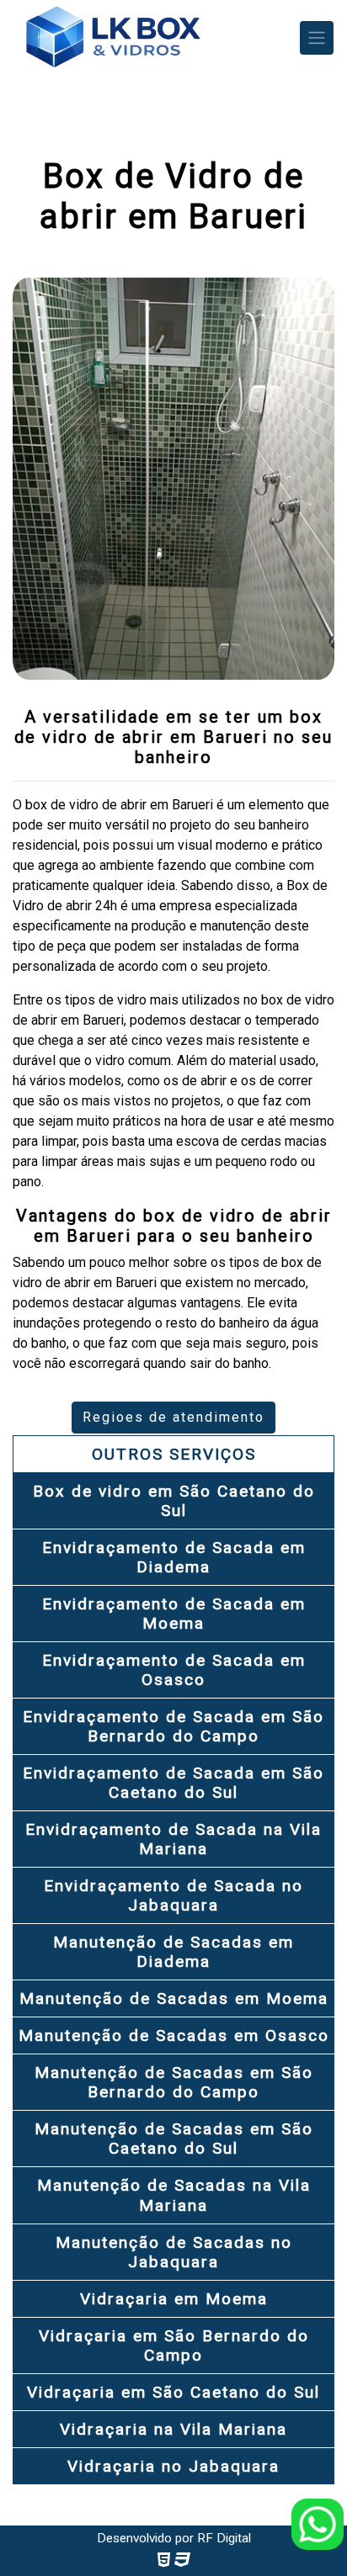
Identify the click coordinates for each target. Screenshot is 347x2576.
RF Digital (224, 2538)
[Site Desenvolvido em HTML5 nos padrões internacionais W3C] (164, 2560)
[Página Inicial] (112, 38)
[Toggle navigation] (317, 38)
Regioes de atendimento (173, 1417)
